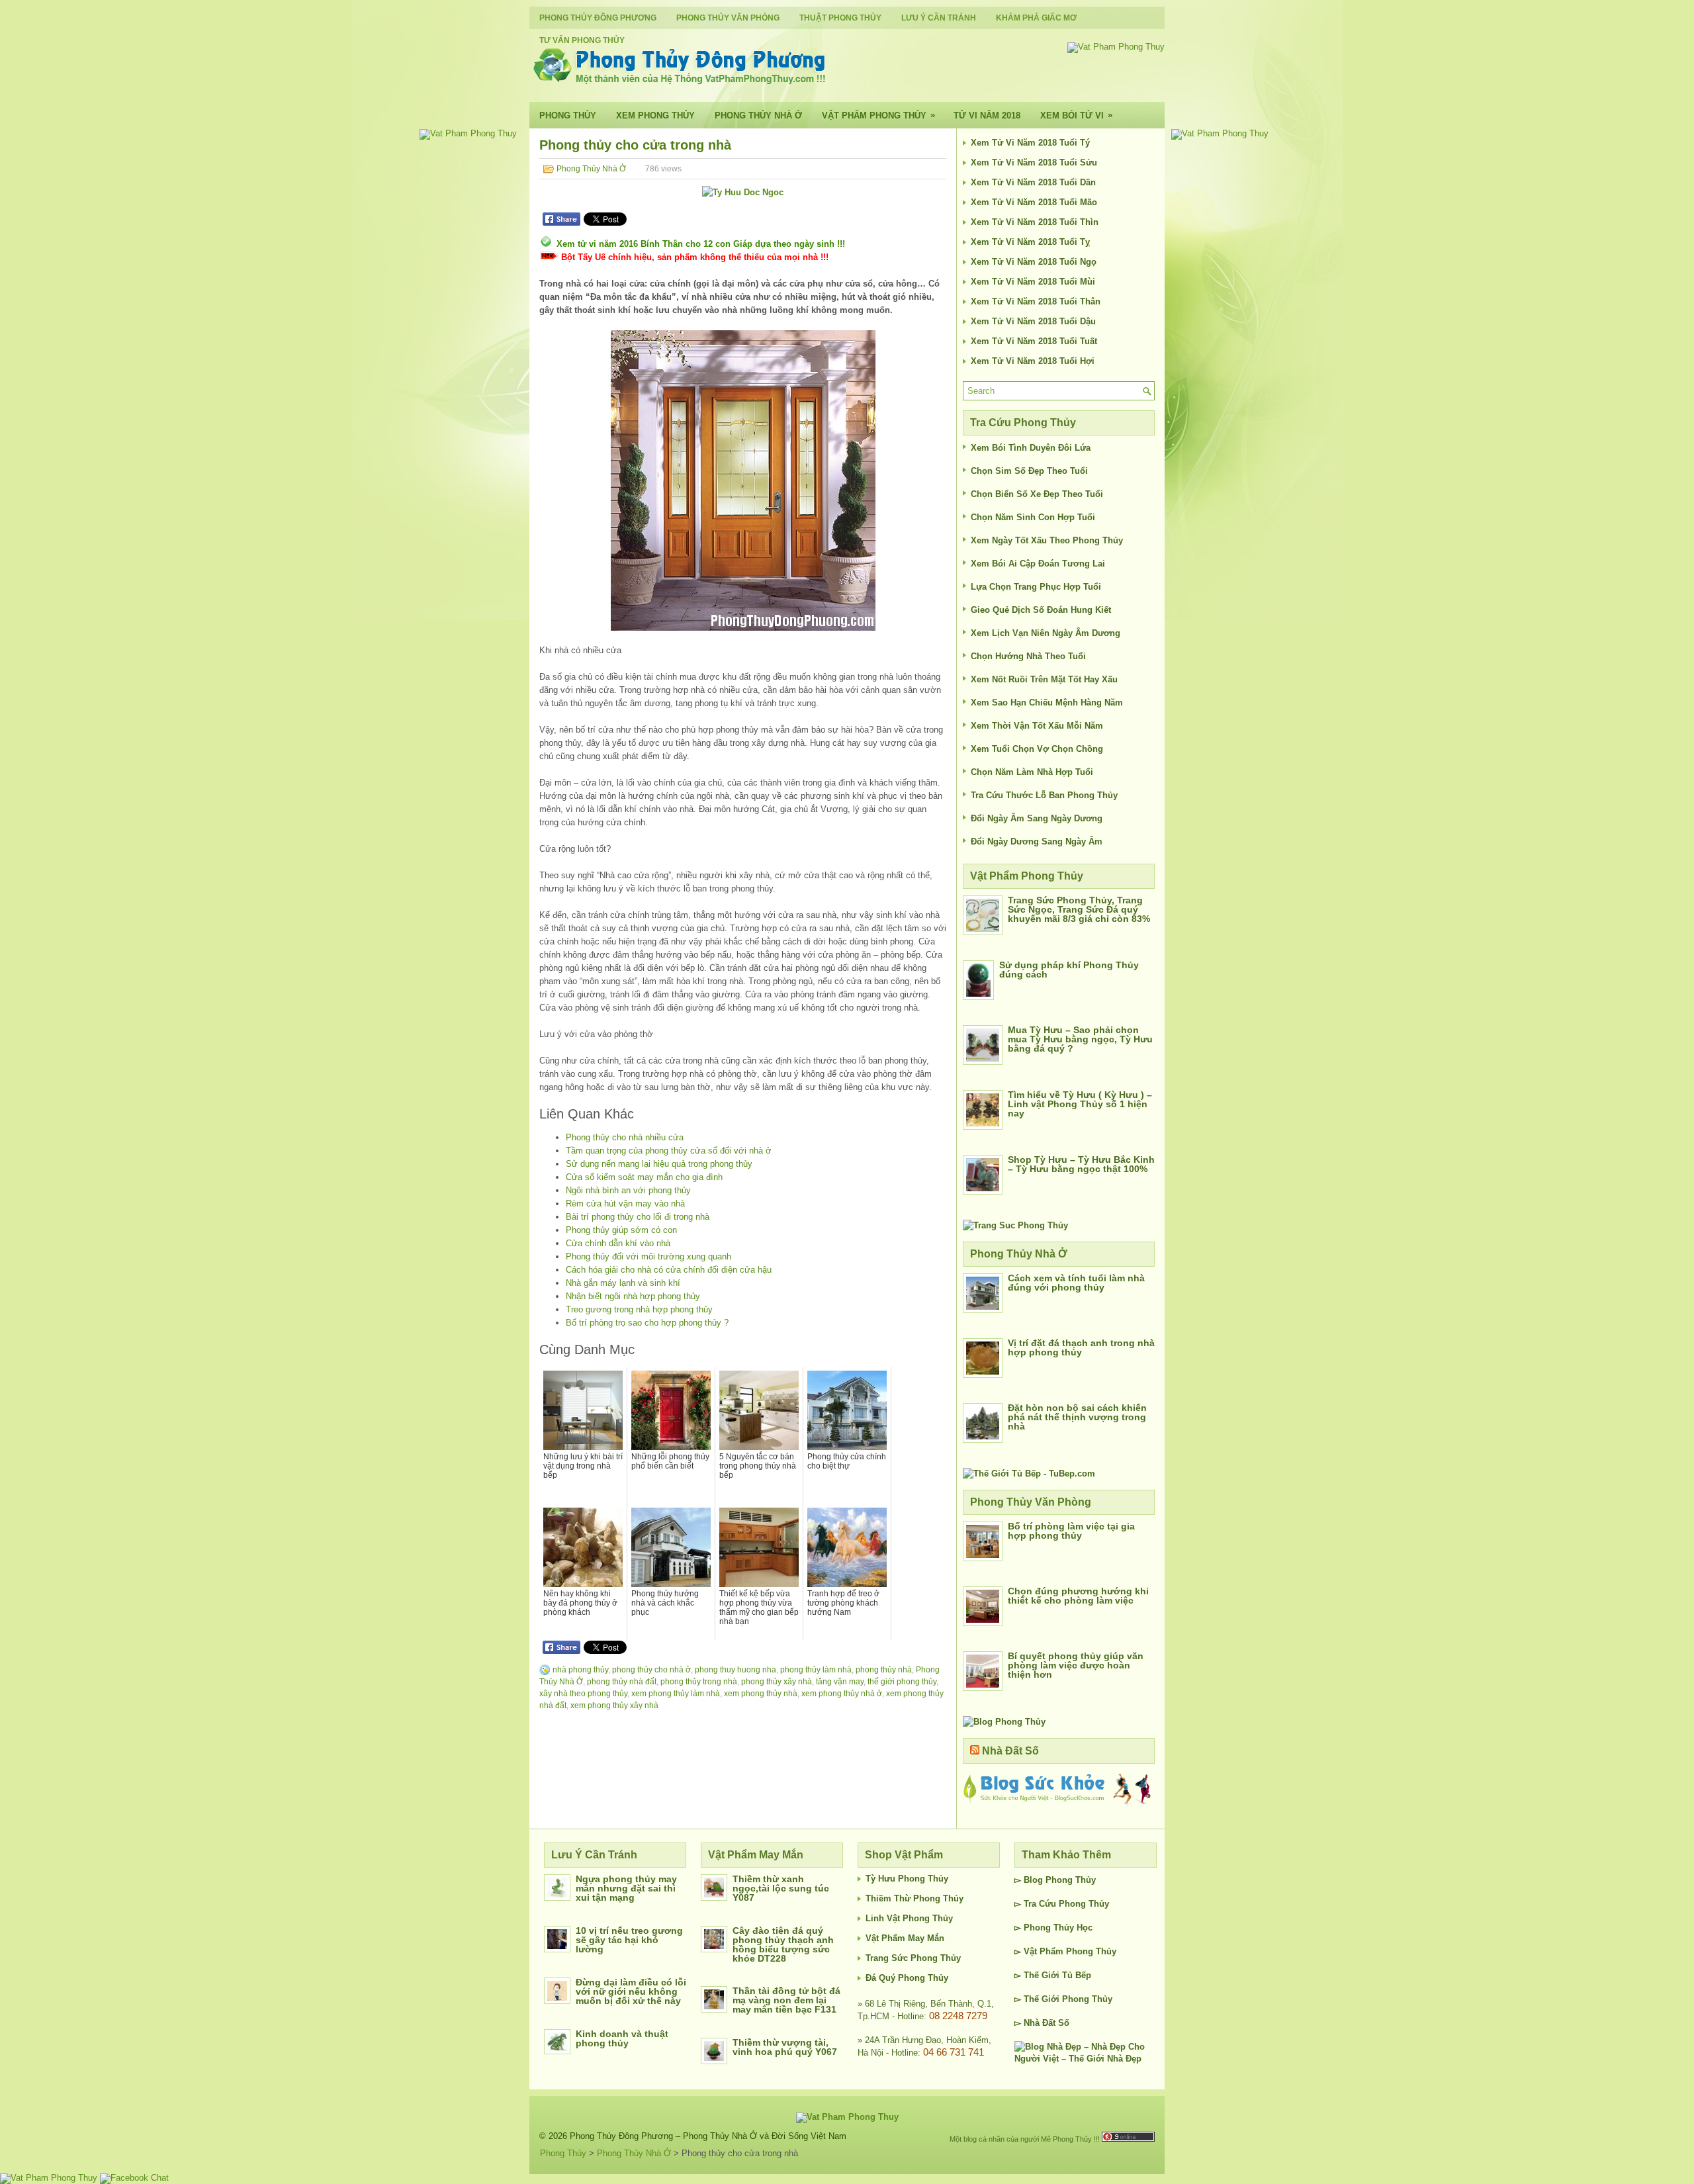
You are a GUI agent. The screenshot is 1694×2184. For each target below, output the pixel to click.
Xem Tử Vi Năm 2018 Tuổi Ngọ (1034, 262)
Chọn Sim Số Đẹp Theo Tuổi (1029, 471)
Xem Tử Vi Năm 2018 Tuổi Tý (1030, 143)
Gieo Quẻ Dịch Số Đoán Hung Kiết (1041, 610)
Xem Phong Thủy (655, 115)
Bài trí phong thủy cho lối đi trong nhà (638, 1217)
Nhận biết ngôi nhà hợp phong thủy (633, 1296)
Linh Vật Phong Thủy (909, 1918)
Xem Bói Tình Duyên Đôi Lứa (1031, 448)
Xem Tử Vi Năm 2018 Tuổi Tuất (1034, 341)
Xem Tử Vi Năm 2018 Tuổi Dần (1033, 182)
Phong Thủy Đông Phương (598, 18)
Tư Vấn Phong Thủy (582, 40)
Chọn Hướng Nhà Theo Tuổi (1028, 656)
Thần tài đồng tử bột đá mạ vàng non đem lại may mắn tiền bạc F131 (786, 2000)
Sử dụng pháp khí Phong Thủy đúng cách (1069, 970)
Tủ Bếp (1077, 1975)
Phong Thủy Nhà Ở (758, 115)
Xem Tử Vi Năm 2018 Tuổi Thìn (1035, 222)
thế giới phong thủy (902, 1682)
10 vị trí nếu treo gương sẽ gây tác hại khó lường (629, 1940)
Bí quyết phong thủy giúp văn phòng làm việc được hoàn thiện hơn (1076, 1665)
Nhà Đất (1040, 2023)
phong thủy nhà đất (622, 1682)
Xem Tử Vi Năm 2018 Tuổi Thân (1036, 301)
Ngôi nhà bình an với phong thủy (628, 1190)
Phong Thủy (568, 115)
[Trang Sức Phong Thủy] (1015, 1225)
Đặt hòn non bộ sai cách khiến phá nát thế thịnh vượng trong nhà (1077, 1417)
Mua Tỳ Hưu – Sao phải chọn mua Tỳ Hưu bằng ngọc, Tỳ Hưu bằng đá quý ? (1080, 1039)
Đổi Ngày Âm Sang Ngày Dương (1037, 818)
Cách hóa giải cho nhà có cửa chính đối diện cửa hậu (669, 1270)
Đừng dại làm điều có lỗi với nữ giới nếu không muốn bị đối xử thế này (631, 1991)
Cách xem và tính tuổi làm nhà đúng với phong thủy (1076, 1283)
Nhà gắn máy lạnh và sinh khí (623, 1283)
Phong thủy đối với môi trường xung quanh (648, 1256)
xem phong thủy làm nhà (676, 1694)
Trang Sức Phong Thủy (913, 1958)
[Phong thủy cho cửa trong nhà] (743, 480)
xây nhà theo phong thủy (583, 1694)
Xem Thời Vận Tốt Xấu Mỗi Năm (1037, 726)
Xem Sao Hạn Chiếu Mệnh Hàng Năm (1047, 703)
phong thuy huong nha (736, 1670)
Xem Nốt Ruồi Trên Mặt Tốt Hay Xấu (1044, 679)
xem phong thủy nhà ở (842, 1694)
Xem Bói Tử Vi (1076, 115)
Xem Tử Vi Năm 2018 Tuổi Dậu (1033, 321)
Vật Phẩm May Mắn (905, 1938)
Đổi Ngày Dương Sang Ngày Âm (1037, 842)
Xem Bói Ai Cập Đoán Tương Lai (1038, 564)
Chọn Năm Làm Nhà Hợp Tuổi (1032, 772)
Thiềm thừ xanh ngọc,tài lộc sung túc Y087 (781, 1888)
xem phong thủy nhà (761, 1694)
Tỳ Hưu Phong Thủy (907, 1879)
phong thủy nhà (884, 1670)
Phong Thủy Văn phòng (728, 18)
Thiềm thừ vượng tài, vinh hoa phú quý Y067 (785, 2047)
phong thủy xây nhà (777, 1682)
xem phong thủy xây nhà (614, 1706)
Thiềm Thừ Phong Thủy (914, 1898)
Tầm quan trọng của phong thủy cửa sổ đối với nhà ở (669, 1151)
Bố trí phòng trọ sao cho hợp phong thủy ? (647, 1323)
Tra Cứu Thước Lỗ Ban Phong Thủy (1044, 795)
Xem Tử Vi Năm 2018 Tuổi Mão (1034, 202)
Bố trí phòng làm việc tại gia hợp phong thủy (1071, 1531)
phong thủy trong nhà (699, 1682)
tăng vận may (840, 1682)
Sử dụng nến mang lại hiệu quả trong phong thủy (659, 1164)
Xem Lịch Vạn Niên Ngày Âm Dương (1046, 633)
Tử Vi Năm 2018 (987, 115)
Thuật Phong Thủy (840, 18)
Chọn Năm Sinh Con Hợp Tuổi (1033, 517)
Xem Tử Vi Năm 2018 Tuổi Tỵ (1030, 242)
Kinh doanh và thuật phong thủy (622, 2038)
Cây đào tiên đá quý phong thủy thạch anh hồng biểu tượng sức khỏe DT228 (783, 1944)
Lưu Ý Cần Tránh (939, 18)
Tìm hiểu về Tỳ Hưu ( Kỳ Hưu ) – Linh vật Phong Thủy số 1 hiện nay (1080, 1104)
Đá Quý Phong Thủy (907, 1978)
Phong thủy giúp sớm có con (621, 1230)
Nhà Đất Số (1010, 1751)
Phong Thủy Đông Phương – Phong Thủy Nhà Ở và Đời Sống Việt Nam (708, 2136)
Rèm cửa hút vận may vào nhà (625, 1204)
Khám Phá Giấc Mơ (1036, 18)
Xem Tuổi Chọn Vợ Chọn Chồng (1037, 749)
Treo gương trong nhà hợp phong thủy (639, 1309)
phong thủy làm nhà (816, 1670)
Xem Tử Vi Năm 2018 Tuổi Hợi (1033, 361)
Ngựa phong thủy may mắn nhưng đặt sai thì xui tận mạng (626, 1888)
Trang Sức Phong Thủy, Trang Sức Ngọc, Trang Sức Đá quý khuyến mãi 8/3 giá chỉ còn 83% (1079, 909)
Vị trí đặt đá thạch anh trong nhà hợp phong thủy (1081, 1347)
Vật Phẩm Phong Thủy (878, 115)
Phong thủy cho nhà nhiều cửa (625, 1137)
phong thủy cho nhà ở (651, 1670)
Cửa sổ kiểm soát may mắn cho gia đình (644, 1177)
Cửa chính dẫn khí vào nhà (618, 1243)
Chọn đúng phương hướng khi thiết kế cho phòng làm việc (1078, 1596)
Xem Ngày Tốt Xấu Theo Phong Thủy (1047, 540)
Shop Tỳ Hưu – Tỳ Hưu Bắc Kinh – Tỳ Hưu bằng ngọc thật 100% (1081, 1164)
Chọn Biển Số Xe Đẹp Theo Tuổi (1037, 494)
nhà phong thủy (580, 1670)
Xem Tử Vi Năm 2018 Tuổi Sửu (1034, 162)
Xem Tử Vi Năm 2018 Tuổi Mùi (1033, 282)
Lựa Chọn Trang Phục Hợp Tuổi (1036, 587)
